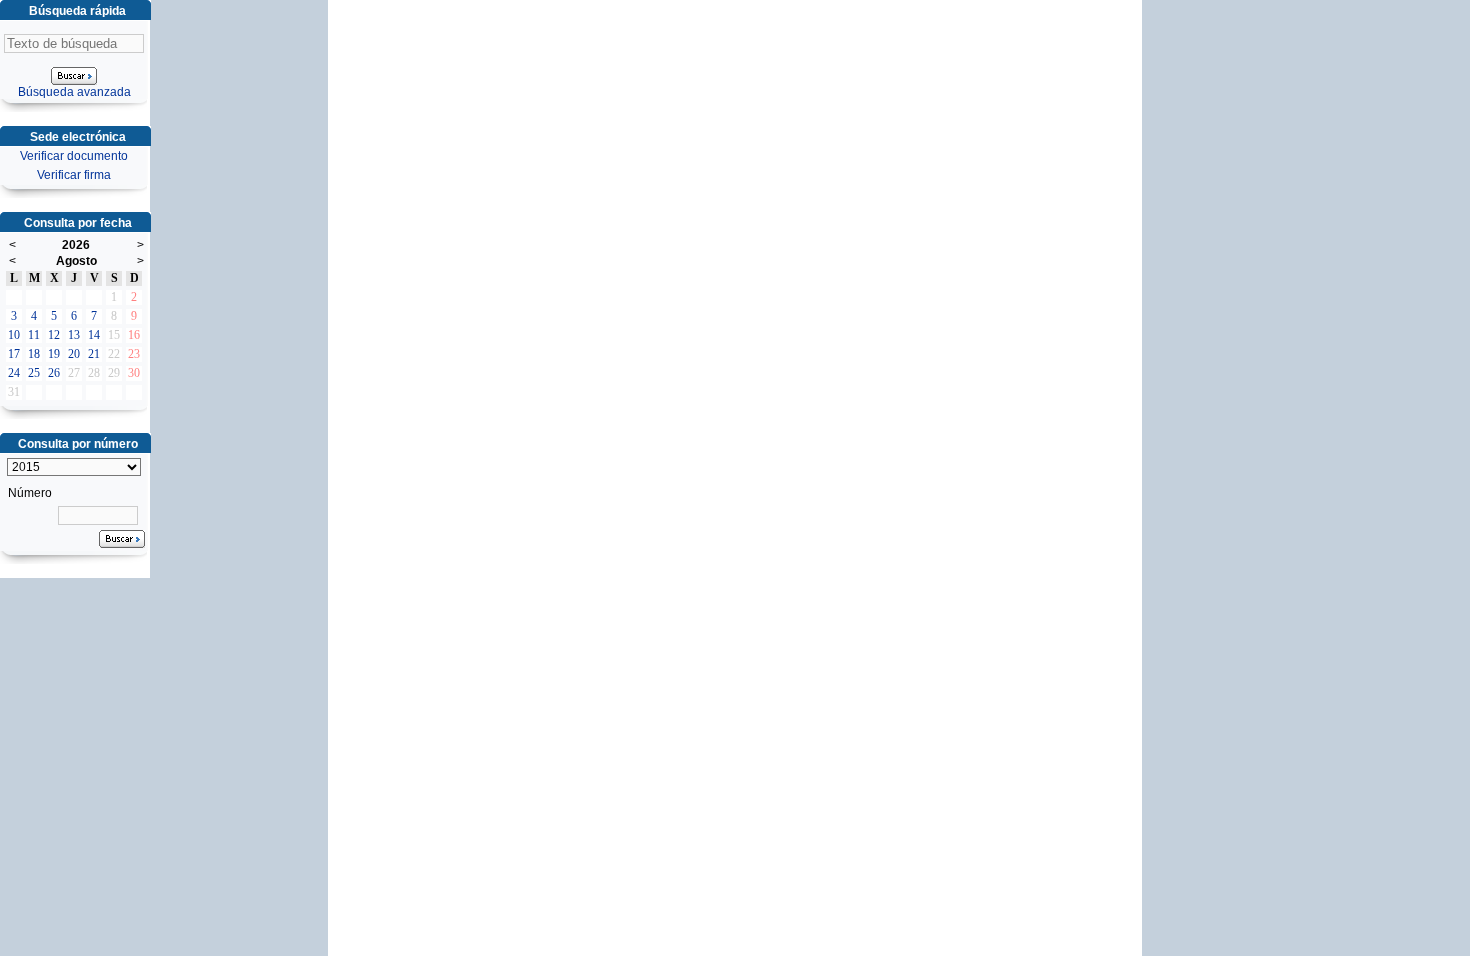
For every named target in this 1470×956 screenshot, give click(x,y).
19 (54, 354)
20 (74, 354)
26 (54, 373)
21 (94, 354)
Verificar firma (74, 175)
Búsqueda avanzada (74, 92)
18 (34, 354)
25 (34, 373)
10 (14, 335)
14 (94, 335)
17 (14, 354)
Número (30, 493)
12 (54, 335)
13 (74, 335)
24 (14, 373)
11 (34, 335)
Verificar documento (74, 156)
